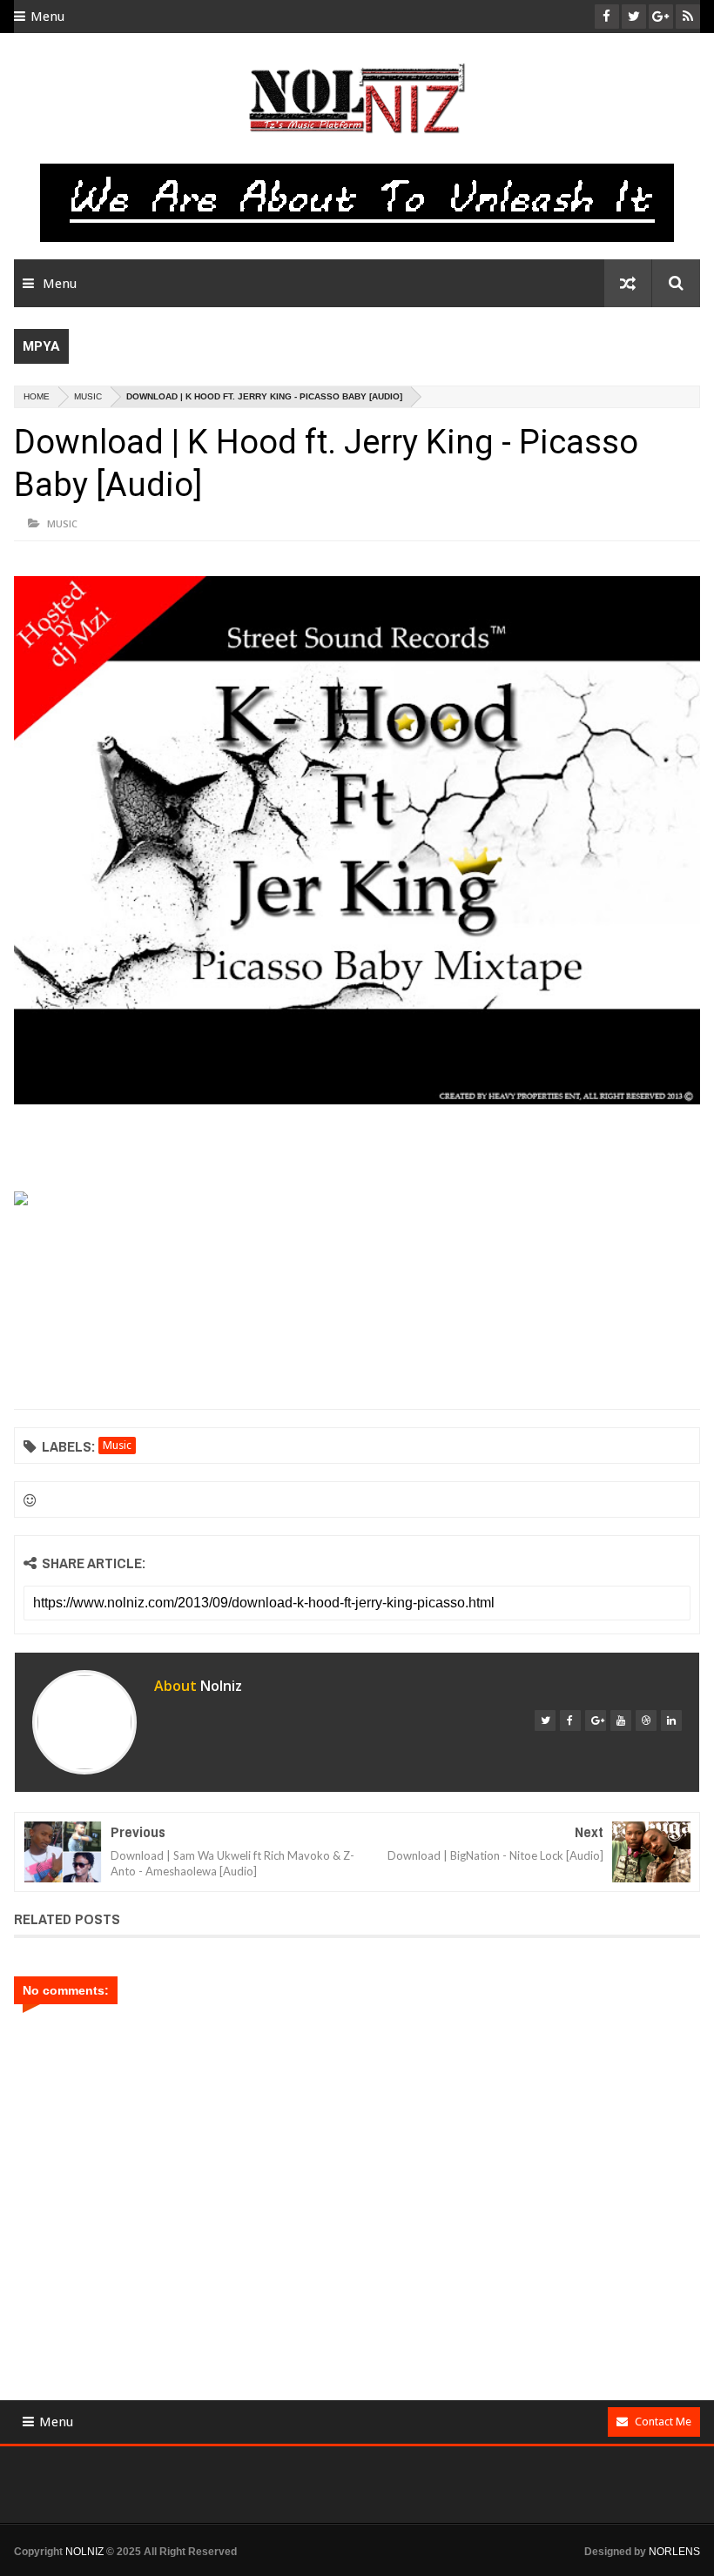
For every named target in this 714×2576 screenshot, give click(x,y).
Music (88, 396)
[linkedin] (671, 1721)
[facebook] (570, 1721)
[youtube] (621, 1721)
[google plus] (596, 1721)
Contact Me (663, 2422)
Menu (47, 17)
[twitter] (545, 1721)
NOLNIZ (84, 2552)
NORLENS (674, 2552)
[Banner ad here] (371, 2568)
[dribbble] (646, 1721)
